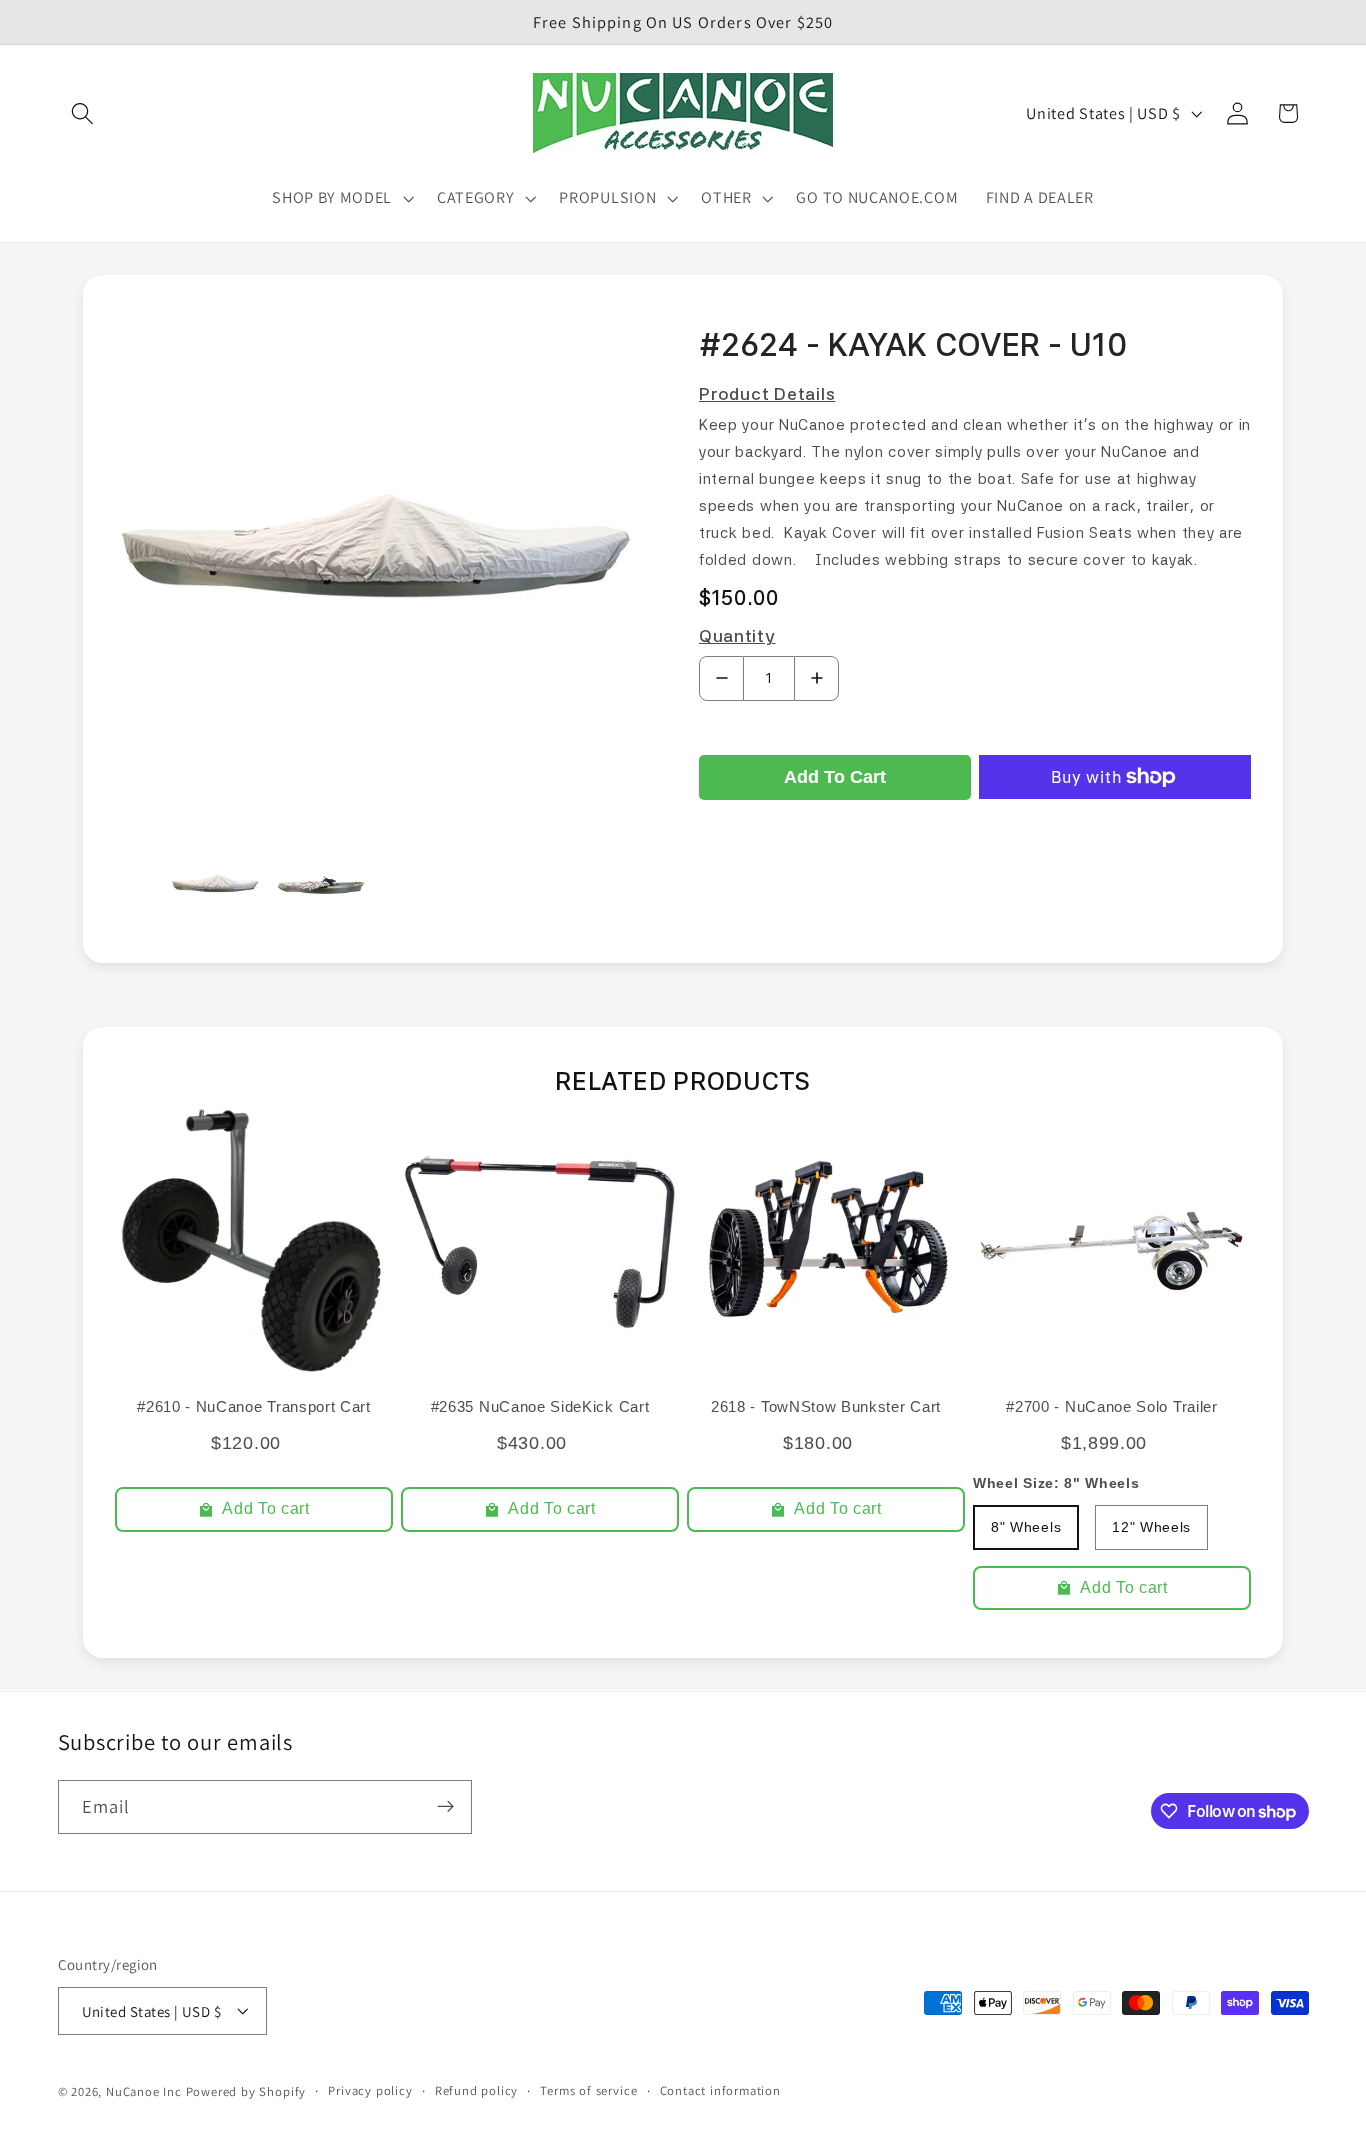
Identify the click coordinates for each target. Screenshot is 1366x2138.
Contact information (720, 2090)
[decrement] (721, 678)
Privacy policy (370, 2090)
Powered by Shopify (246, 2091)
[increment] (816, 678)
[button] (83, 113)
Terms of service (588, 2090)
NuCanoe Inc (144, 2091)
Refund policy (476, 2090)
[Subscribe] (445, 1807)
